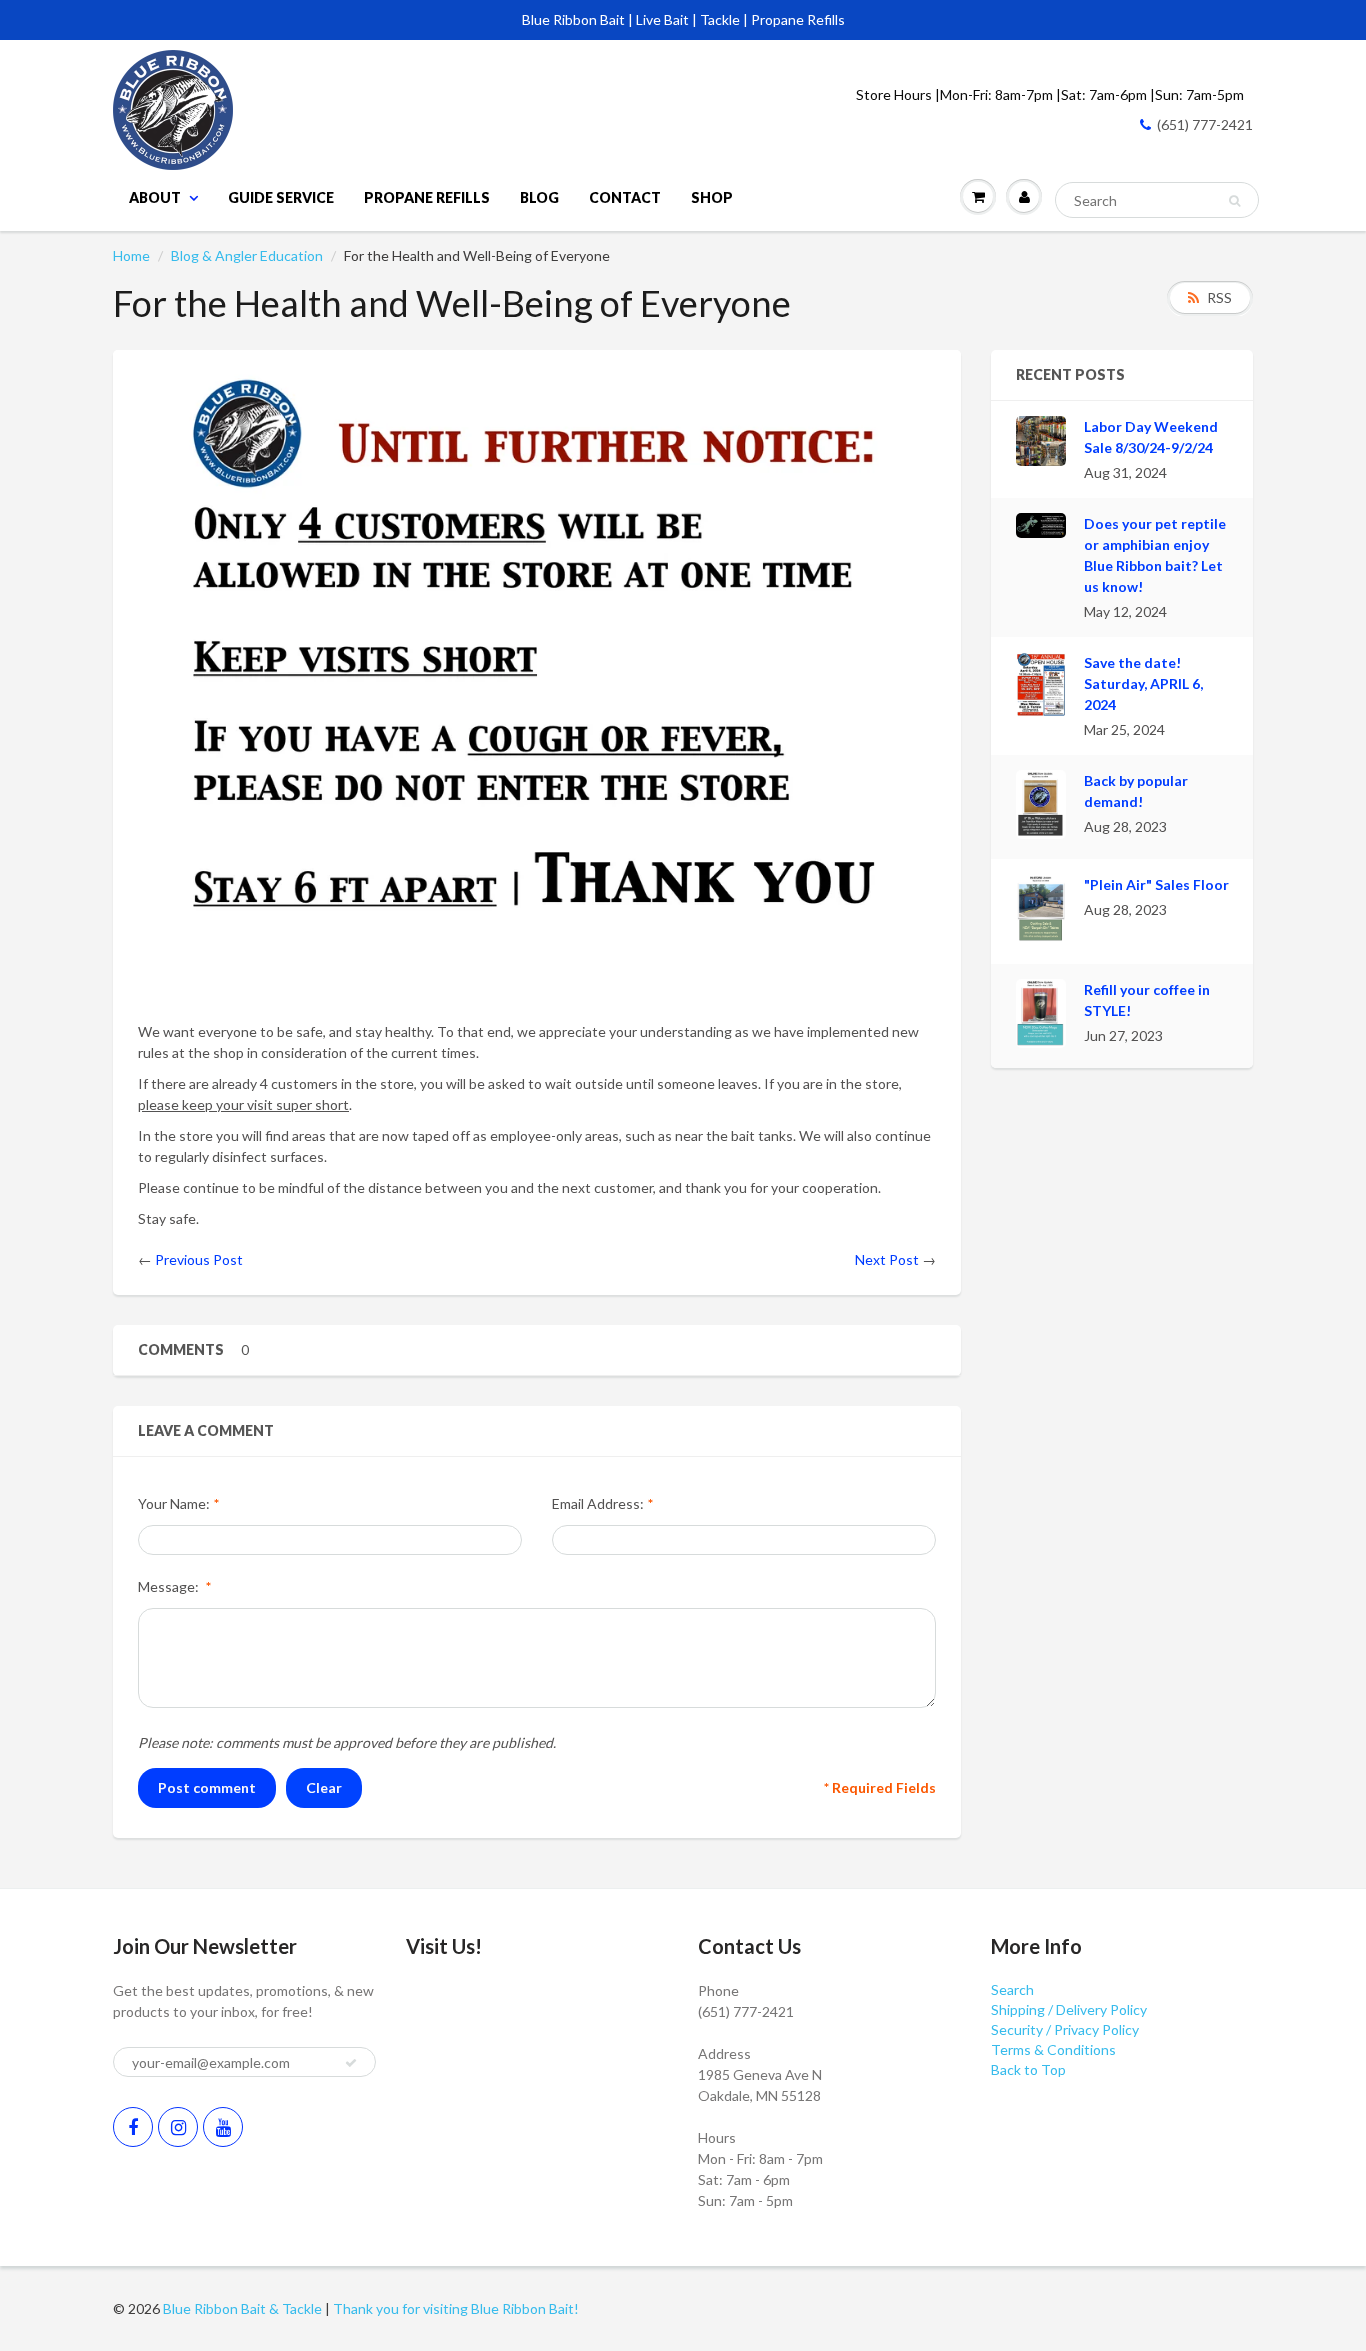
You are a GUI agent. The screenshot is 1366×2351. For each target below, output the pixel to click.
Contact (625, 197)
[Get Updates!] (351, 2063)
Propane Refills (427, 197)
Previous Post (199, 1259)
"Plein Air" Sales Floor (1156, 884)
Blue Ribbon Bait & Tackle (242, 2308)
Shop (712, 197)
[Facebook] (133, 2127)
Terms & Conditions (1053, 2049)
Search (1012, 1989)
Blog (539, 197)
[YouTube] (223, 2127)
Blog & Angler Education (247, 255)
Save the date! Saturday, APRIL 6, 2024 (1143, 683)
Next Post (887, 1259)
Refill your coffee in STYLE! (1147, 1000)
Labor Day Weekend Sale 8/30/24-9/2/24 (1151, 437)
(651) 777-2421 (1205, 124)
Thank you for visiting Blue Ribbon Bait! (456, 2308)
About (155, 197)
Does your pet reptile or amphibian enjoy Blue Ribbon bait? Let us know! (1155, 555)
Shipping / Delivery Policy (1069, 2009)
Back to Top (1028, 2069)
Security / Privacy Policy (1065, 2029)
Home (131, 255)
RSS (1219, 297)
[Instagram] (178, 2127)
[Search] (1234, 201)
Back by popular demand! (1136, 791)
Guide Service (281, 197)
